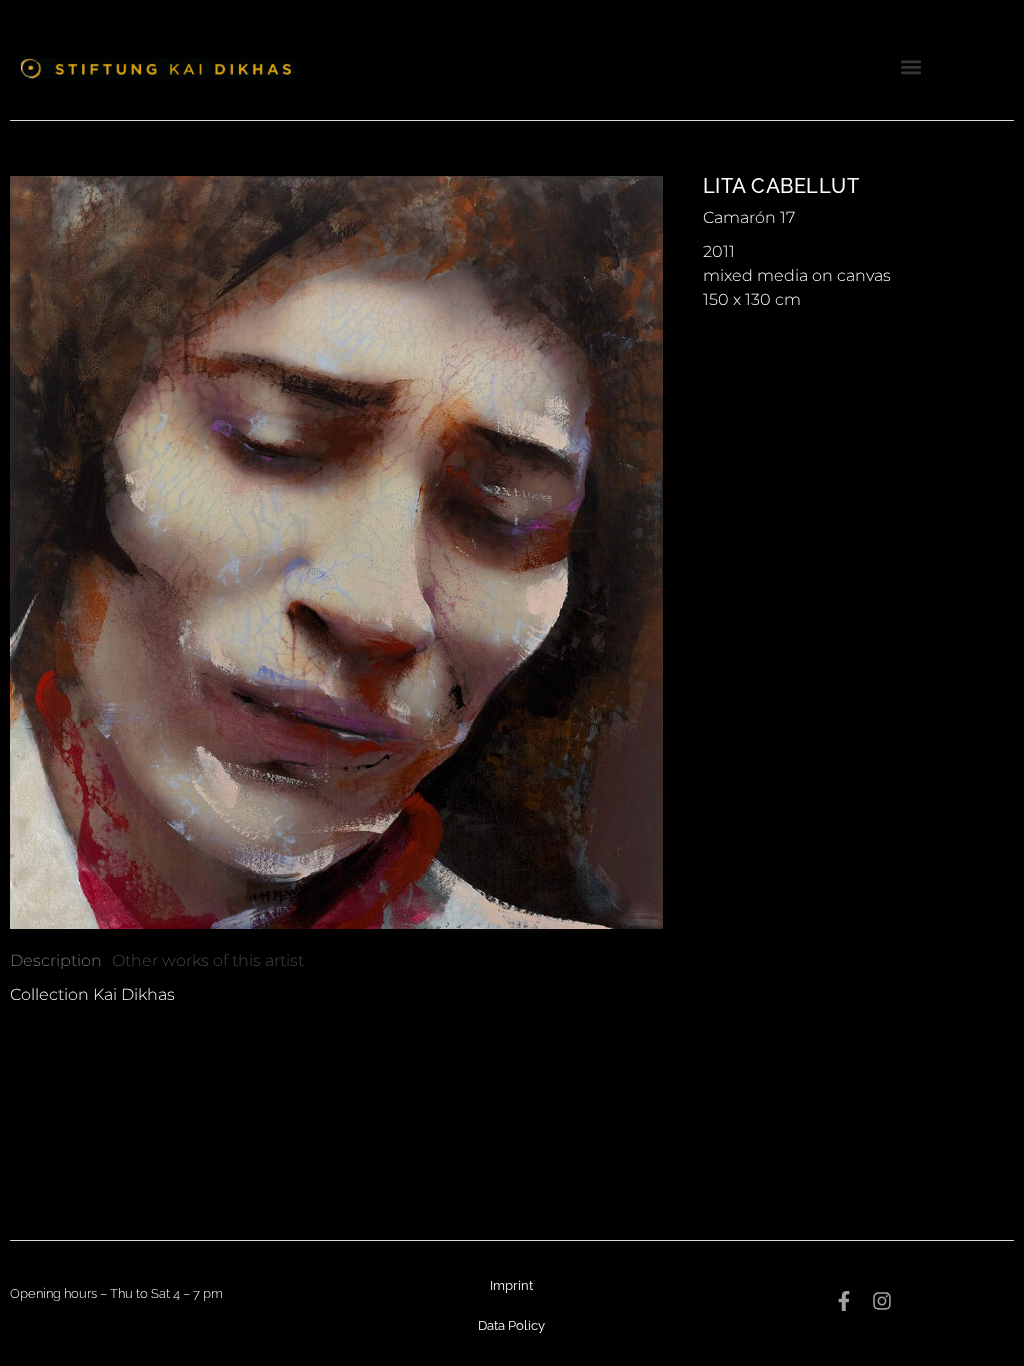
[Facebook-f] (844, 1301)
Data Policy (511, 1325)
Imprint (511, 1285)
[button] (911, 66)
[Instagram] (882, 1301)
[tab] (56, 961)
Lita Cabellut (781, 186)
